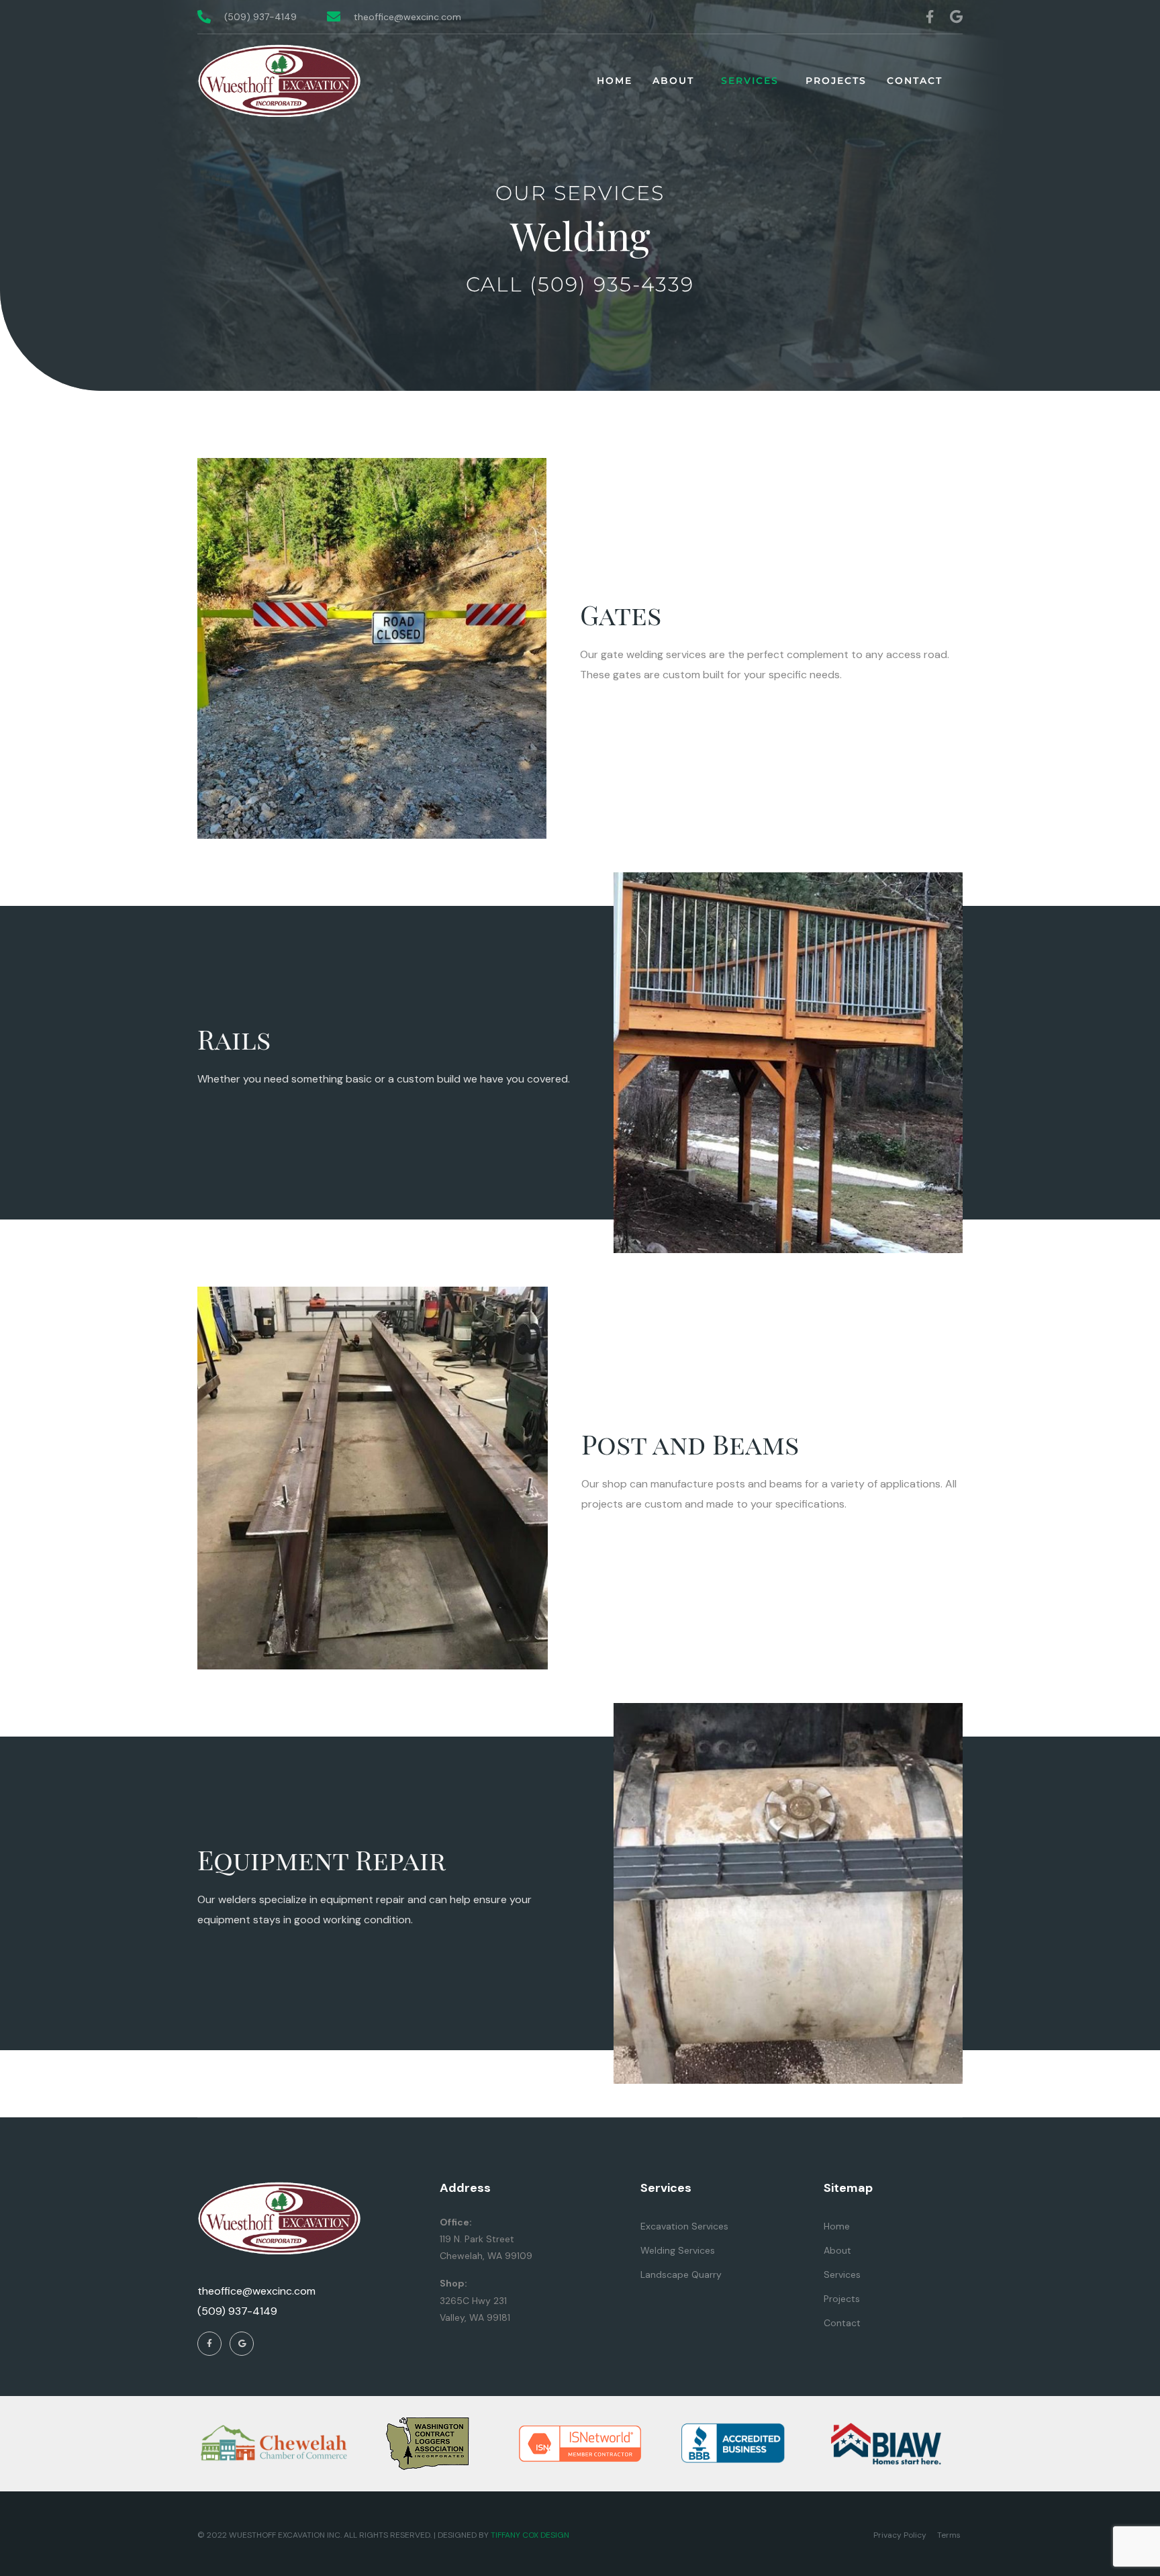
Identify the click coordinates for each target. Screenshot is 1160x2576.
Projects (836, 81)
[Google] (957, 17)
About (673, 81)
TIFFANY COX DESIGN (530, 2535)
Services (750, 81)
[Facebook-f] (930, 17)
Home (615, 81)
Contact (915, 81)
